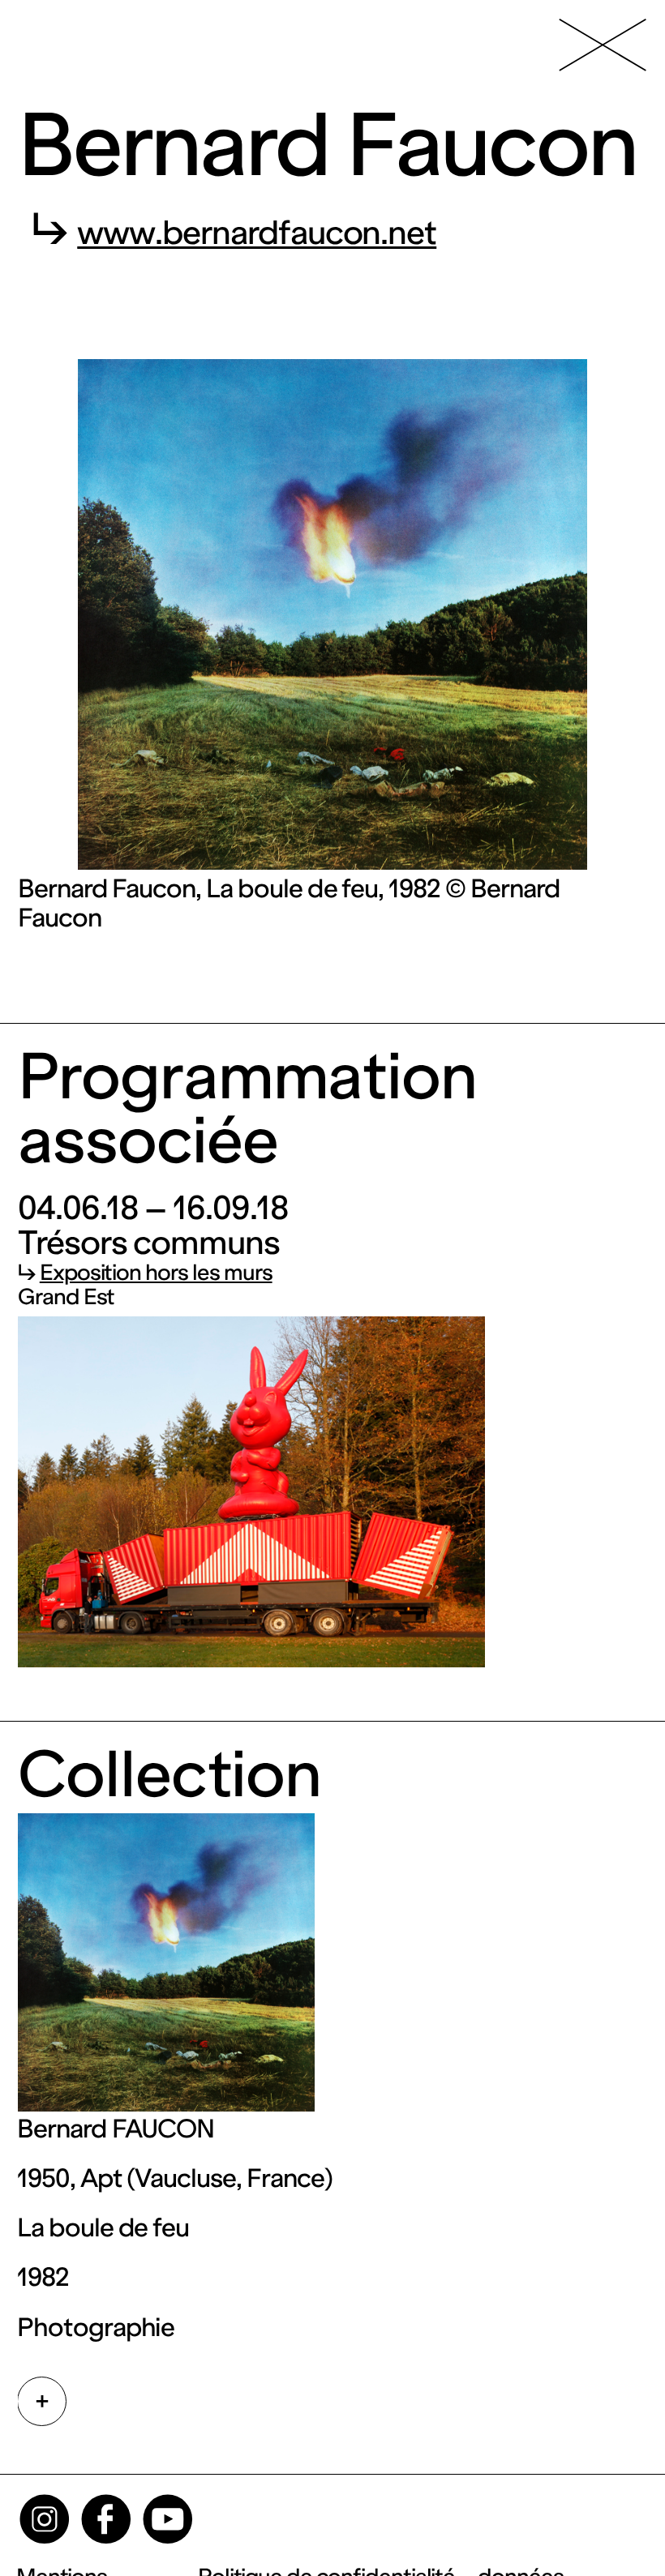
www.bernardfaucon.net (257, 233)
